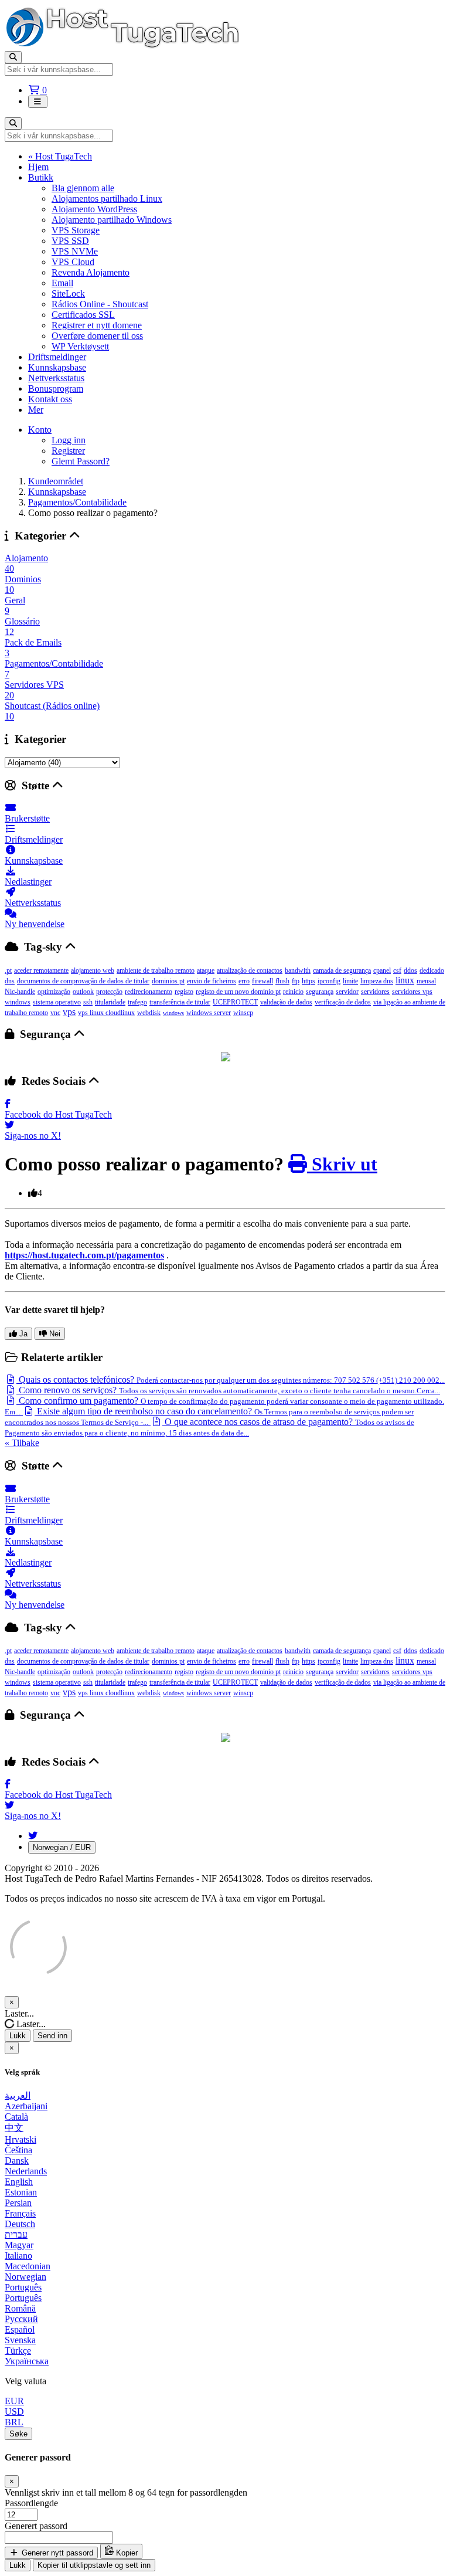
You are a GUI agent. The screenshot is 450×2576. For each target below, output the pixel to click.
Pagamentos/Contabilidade (77, 502)
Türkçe (18, 2351)
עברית (16, 2234)
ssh (88, 1002)
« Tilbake (22, 1443)
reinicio (293, 992)
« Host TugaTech (60, 156)
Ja (22, 1334)
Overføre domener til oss (97, 336)
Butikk (41, 177)
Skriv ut (342, 1164)
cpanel (382, 970)
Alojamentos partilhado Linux (107, 198)
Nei (54, 1334)
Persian (18, 2203)
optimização (54, 992)
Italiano (18, 2256)
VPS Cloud (73, 262)
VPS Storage (76, 230)
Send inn (52, 2036)
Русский (21, 2319)
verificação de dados (343, 1002)
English (19, 2182)
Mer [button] (36, 410)
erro (244, 981)
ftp (296, 981)
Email (62, 283)
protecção (109, 992)
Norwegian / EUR (62, 1847)
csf (397, 970)
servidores (375, 992)
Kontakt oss (50, 399)
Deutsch (20, 2224)
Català (16, 2117)
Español (20, 2329)
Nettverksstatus (56, 378)
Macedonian (28, 2266)
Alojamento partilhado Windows (112, 220)
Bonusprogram (56, 388)
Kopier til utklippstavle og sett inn (94, 2565)
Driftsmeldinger (57, 357)
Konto (40, 430)
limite (350, 981)
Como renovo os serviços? (228, 1390)
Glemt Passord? (81, 461)
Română (20, 2308)
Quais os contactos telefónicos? (231, 1379)
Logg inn (69, 440)
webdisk (149, 1013)
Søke (18, 2434)
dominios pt (168, 981)
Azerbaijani (26, 2106)
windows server (209, 1013)
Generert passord (36, 2526)
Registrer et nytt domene (97, 325)
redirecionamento (149, 992)
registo (184, 992)
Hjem (38, 167)
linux (405, 980)
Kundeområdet (56, 481)
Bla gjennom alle (83, 188)
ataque (206, 970)
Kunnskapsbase (57, 367)
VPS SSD (70, 241)
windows (173, 1013)
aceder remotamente (41, 970)
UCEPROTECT (235, 1002)
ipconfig (329, 981)
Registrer (68, 451)
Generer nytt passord (56, 2553)
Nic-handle (20, 992)
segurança (320, 992)
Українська (27, 2361)
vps (69, 1012)
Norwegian (25, 2277)
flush (282, 981)
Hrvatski (21, 2139)
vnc (55, 1013)
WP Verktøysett (80, 346)
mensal (426, 981)
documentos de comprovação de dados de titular (83, 981)
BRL (14, 2422)
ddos (410, 970)
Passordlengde (31, 2503)
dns (10, 981)
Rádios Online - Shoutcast (100, 304)
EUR (14, 2401)
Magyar (19, 2245)
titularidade (110, 1002)
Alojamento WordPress (94, 209)
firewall (262, 981)
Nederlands (26, 2171)
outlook (83, 992)
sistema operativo (57, 1002)
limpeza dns (377, 981)
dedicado (432, 970)
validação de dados (286, 1002)
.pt (8, 970)
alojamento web (93, 970)
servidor (347, 992)
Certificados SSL (83, 315)
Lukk (18, 2036)
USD (14, 2412)
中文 (14, 2128)
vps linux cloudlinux (106, 1013)
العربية (18, 2095)
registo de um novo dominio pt (238, 992)
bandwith (298, 970)
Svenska (20, 2340)
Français (20, 2213)
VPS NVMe (75, 251)
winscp (243, 1013)
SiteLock (68, 293)
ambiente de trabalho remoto (156, 970)
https (308, 981)
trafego (137, 1002)
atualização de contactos (250, 970)
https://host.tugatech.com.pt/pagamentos (84, 1255)
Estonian (21, 2192)
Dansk (17, 2161)
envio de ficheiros (212, 981)
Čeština (18, 2150)
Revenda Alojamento (91, 272)
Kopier (126, 2553)
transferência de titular (180, 1002)
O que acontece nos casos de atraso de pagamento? (209, 1427)
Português (23, 2287)
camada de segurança (342, 970)
